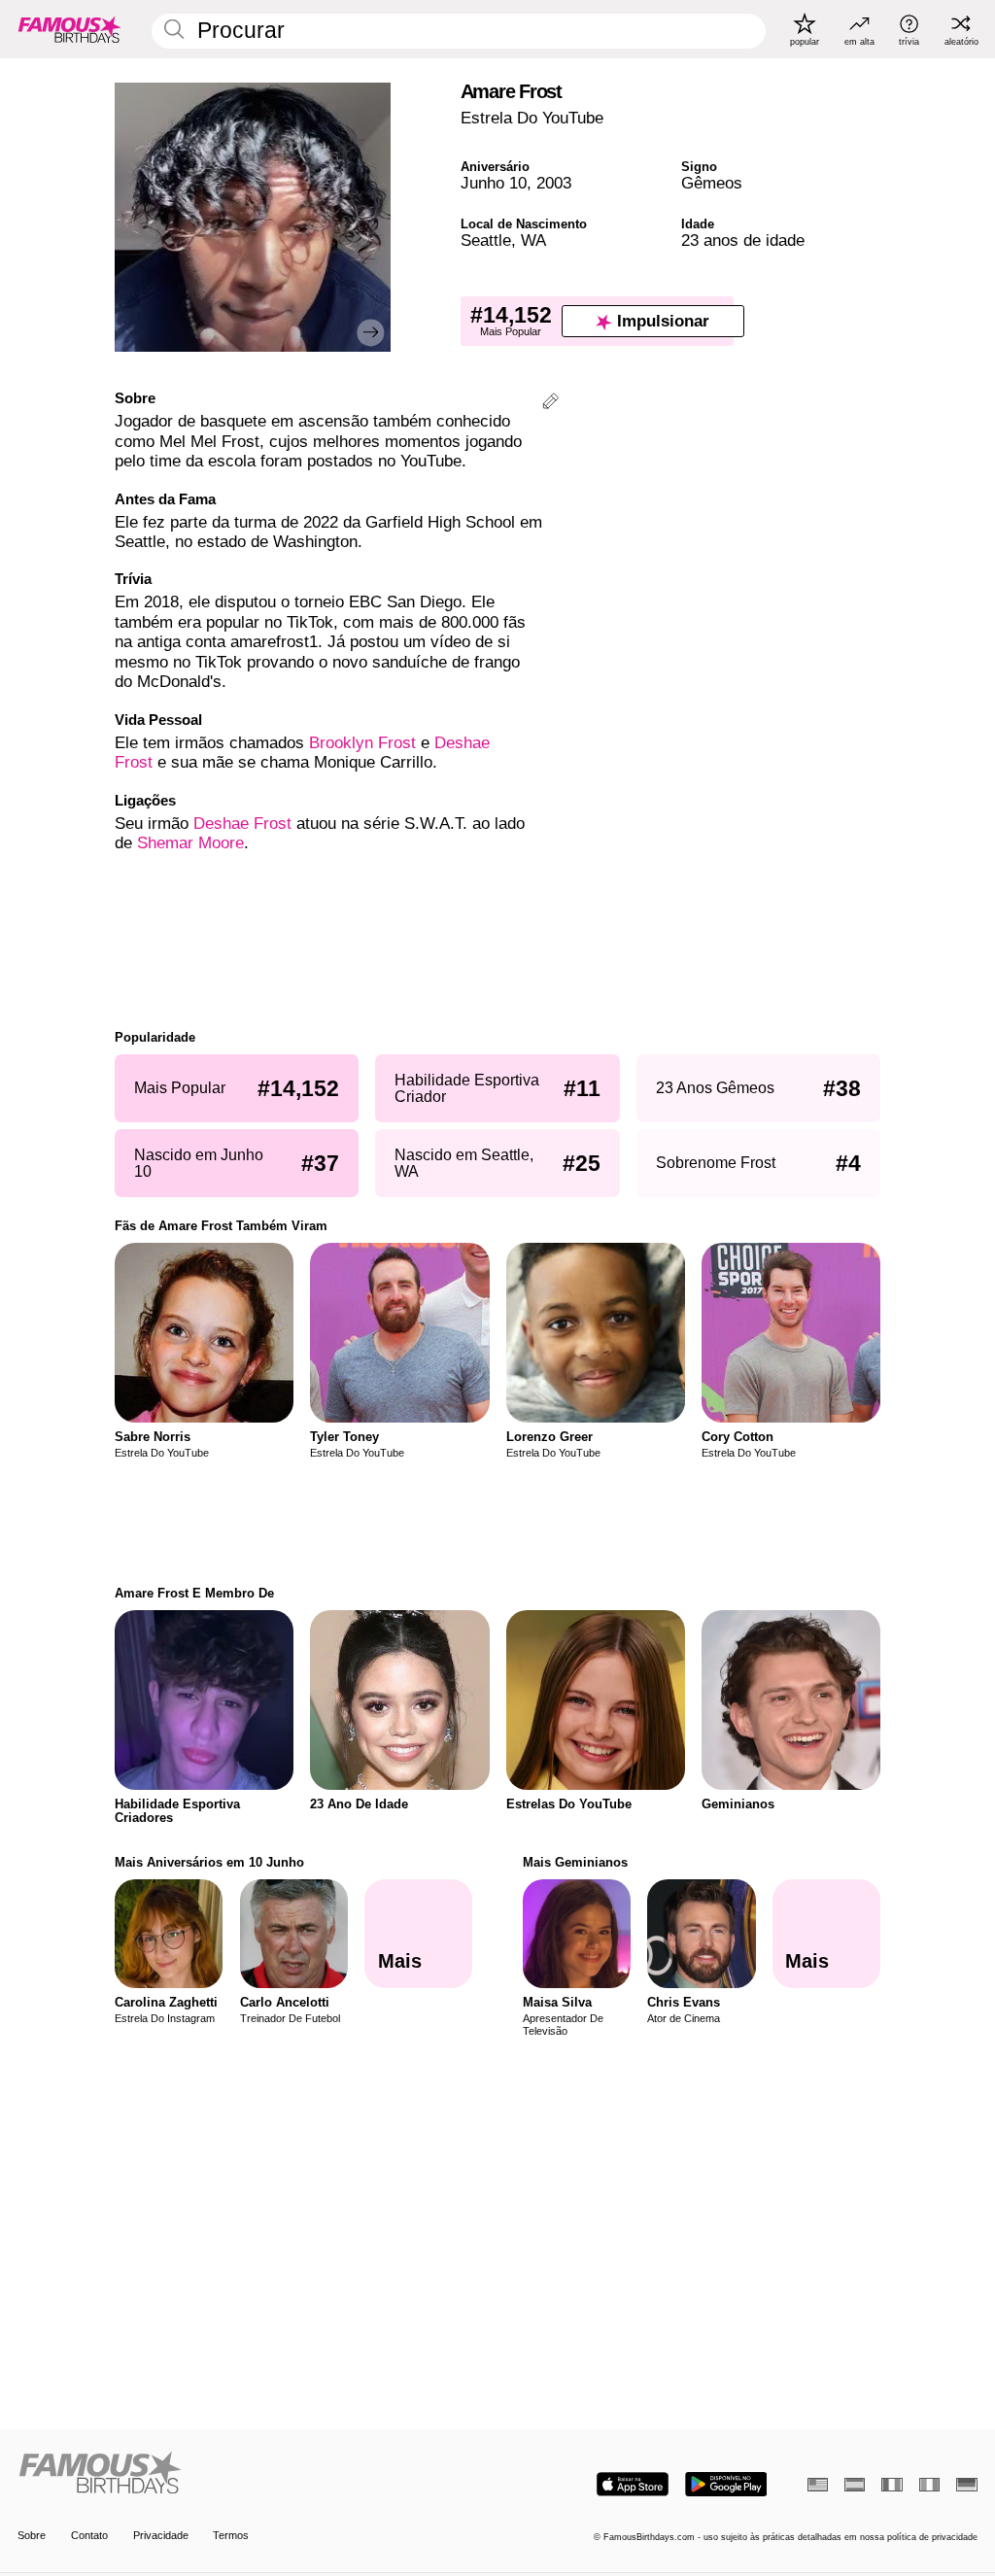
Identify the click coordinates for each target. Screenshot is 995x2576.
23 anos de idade (743, 240)
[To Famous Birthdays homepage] (70, 29)
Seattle (486, 240)
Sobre (32, 2535)
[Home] (253, 2474)
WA (533, 240)
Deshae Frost (242, 824)
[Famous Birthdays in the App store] (633, 2484)
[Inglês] (818, 2485)
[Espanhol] (855, 2485)
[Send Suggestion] (550, 404)
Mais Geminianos (575, 1862)
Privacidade (161, 2535)
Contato (89, 2535)
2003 (554, 183)
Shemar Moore (190, 843)
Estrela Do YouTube (532, 118)
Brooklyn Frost (362, 743)
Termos (231, 2535)
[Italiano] (929, 2485)
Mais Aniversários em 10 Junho (209, 1862)
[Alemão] (966, 2485)
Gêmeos (712, 183)
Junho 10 (494, 183)
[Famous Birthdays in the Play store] (726, 2484)
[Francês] (892, 2485)
